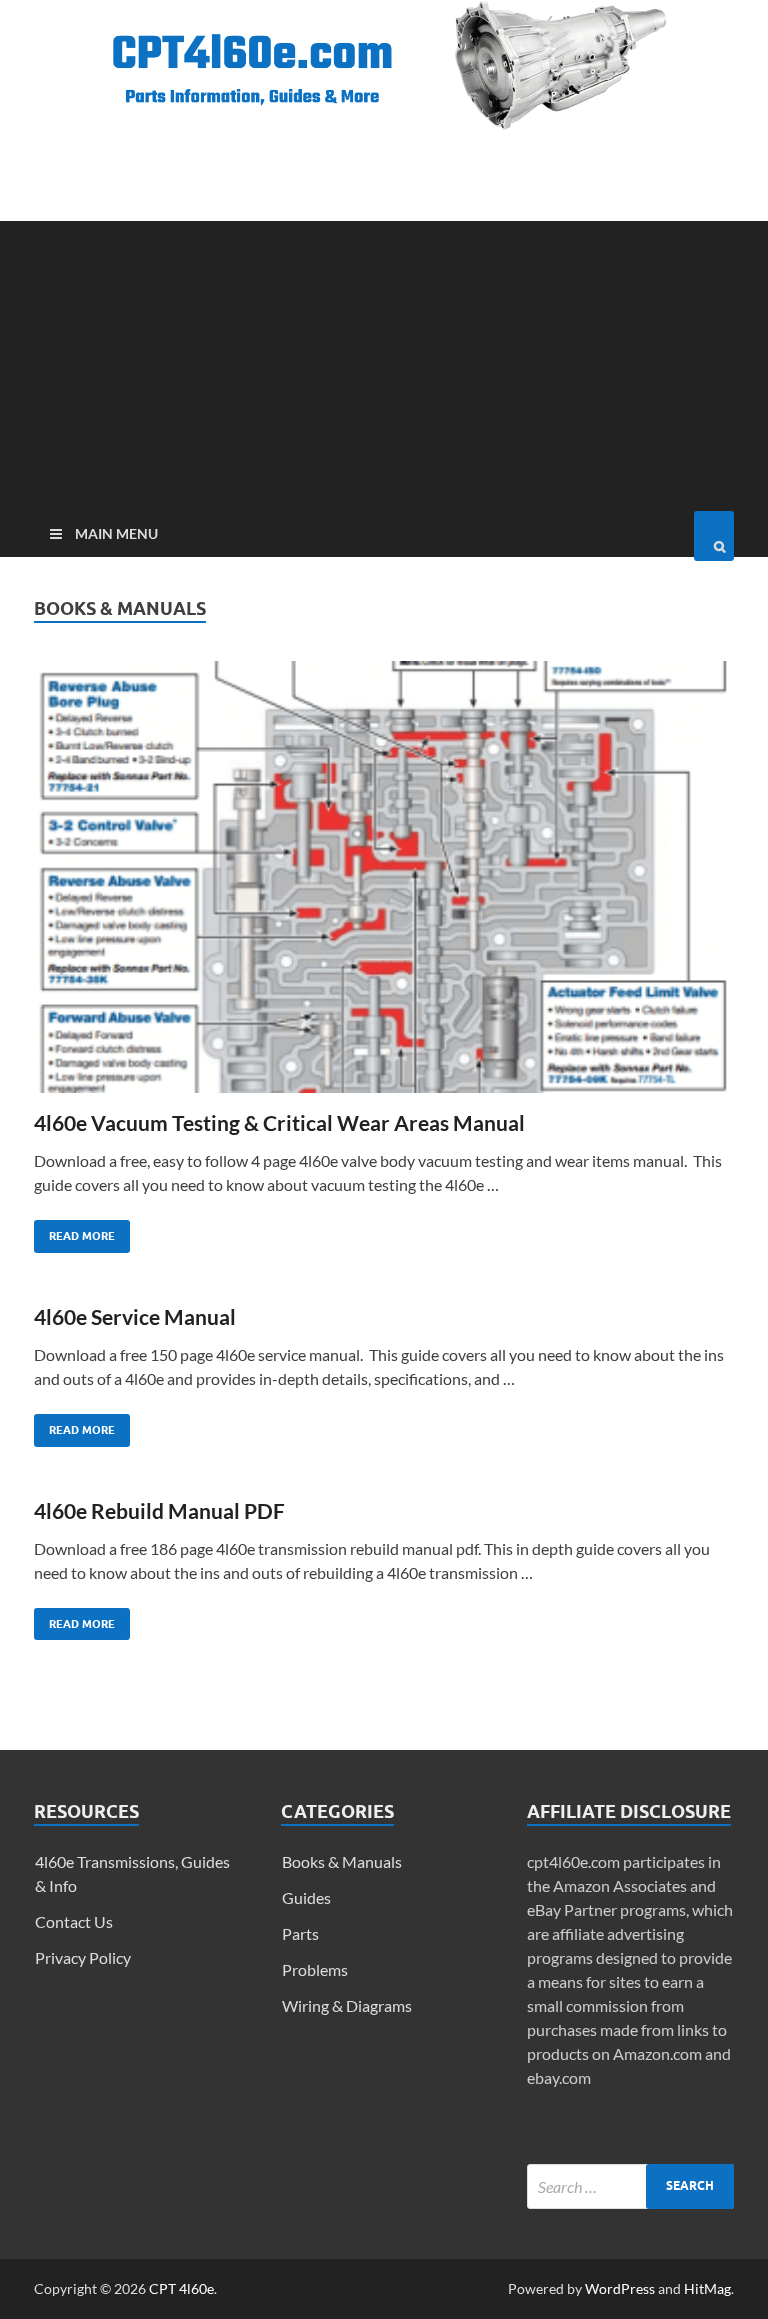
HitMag (707, 2288)
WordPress (620, 2288)
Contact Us (74, 1921)
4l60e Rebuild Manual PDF (159, 1510)
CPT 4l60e (181, 2288)
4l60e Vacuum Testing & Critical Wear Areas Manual (279, 1122)
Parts (300, 1933)
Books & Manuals (342, 1861)
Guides (306, 1897)
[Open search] (714, 536)
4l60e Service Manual (135, 1316)
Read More (74, 1231)
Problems (315, 1969)
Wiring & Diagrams (347, 2005)
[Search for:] (630, 2186)
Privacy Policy (83, 1957)
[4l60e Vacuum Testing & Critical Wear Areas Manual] (384, 885)
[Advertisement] (384, 361)
